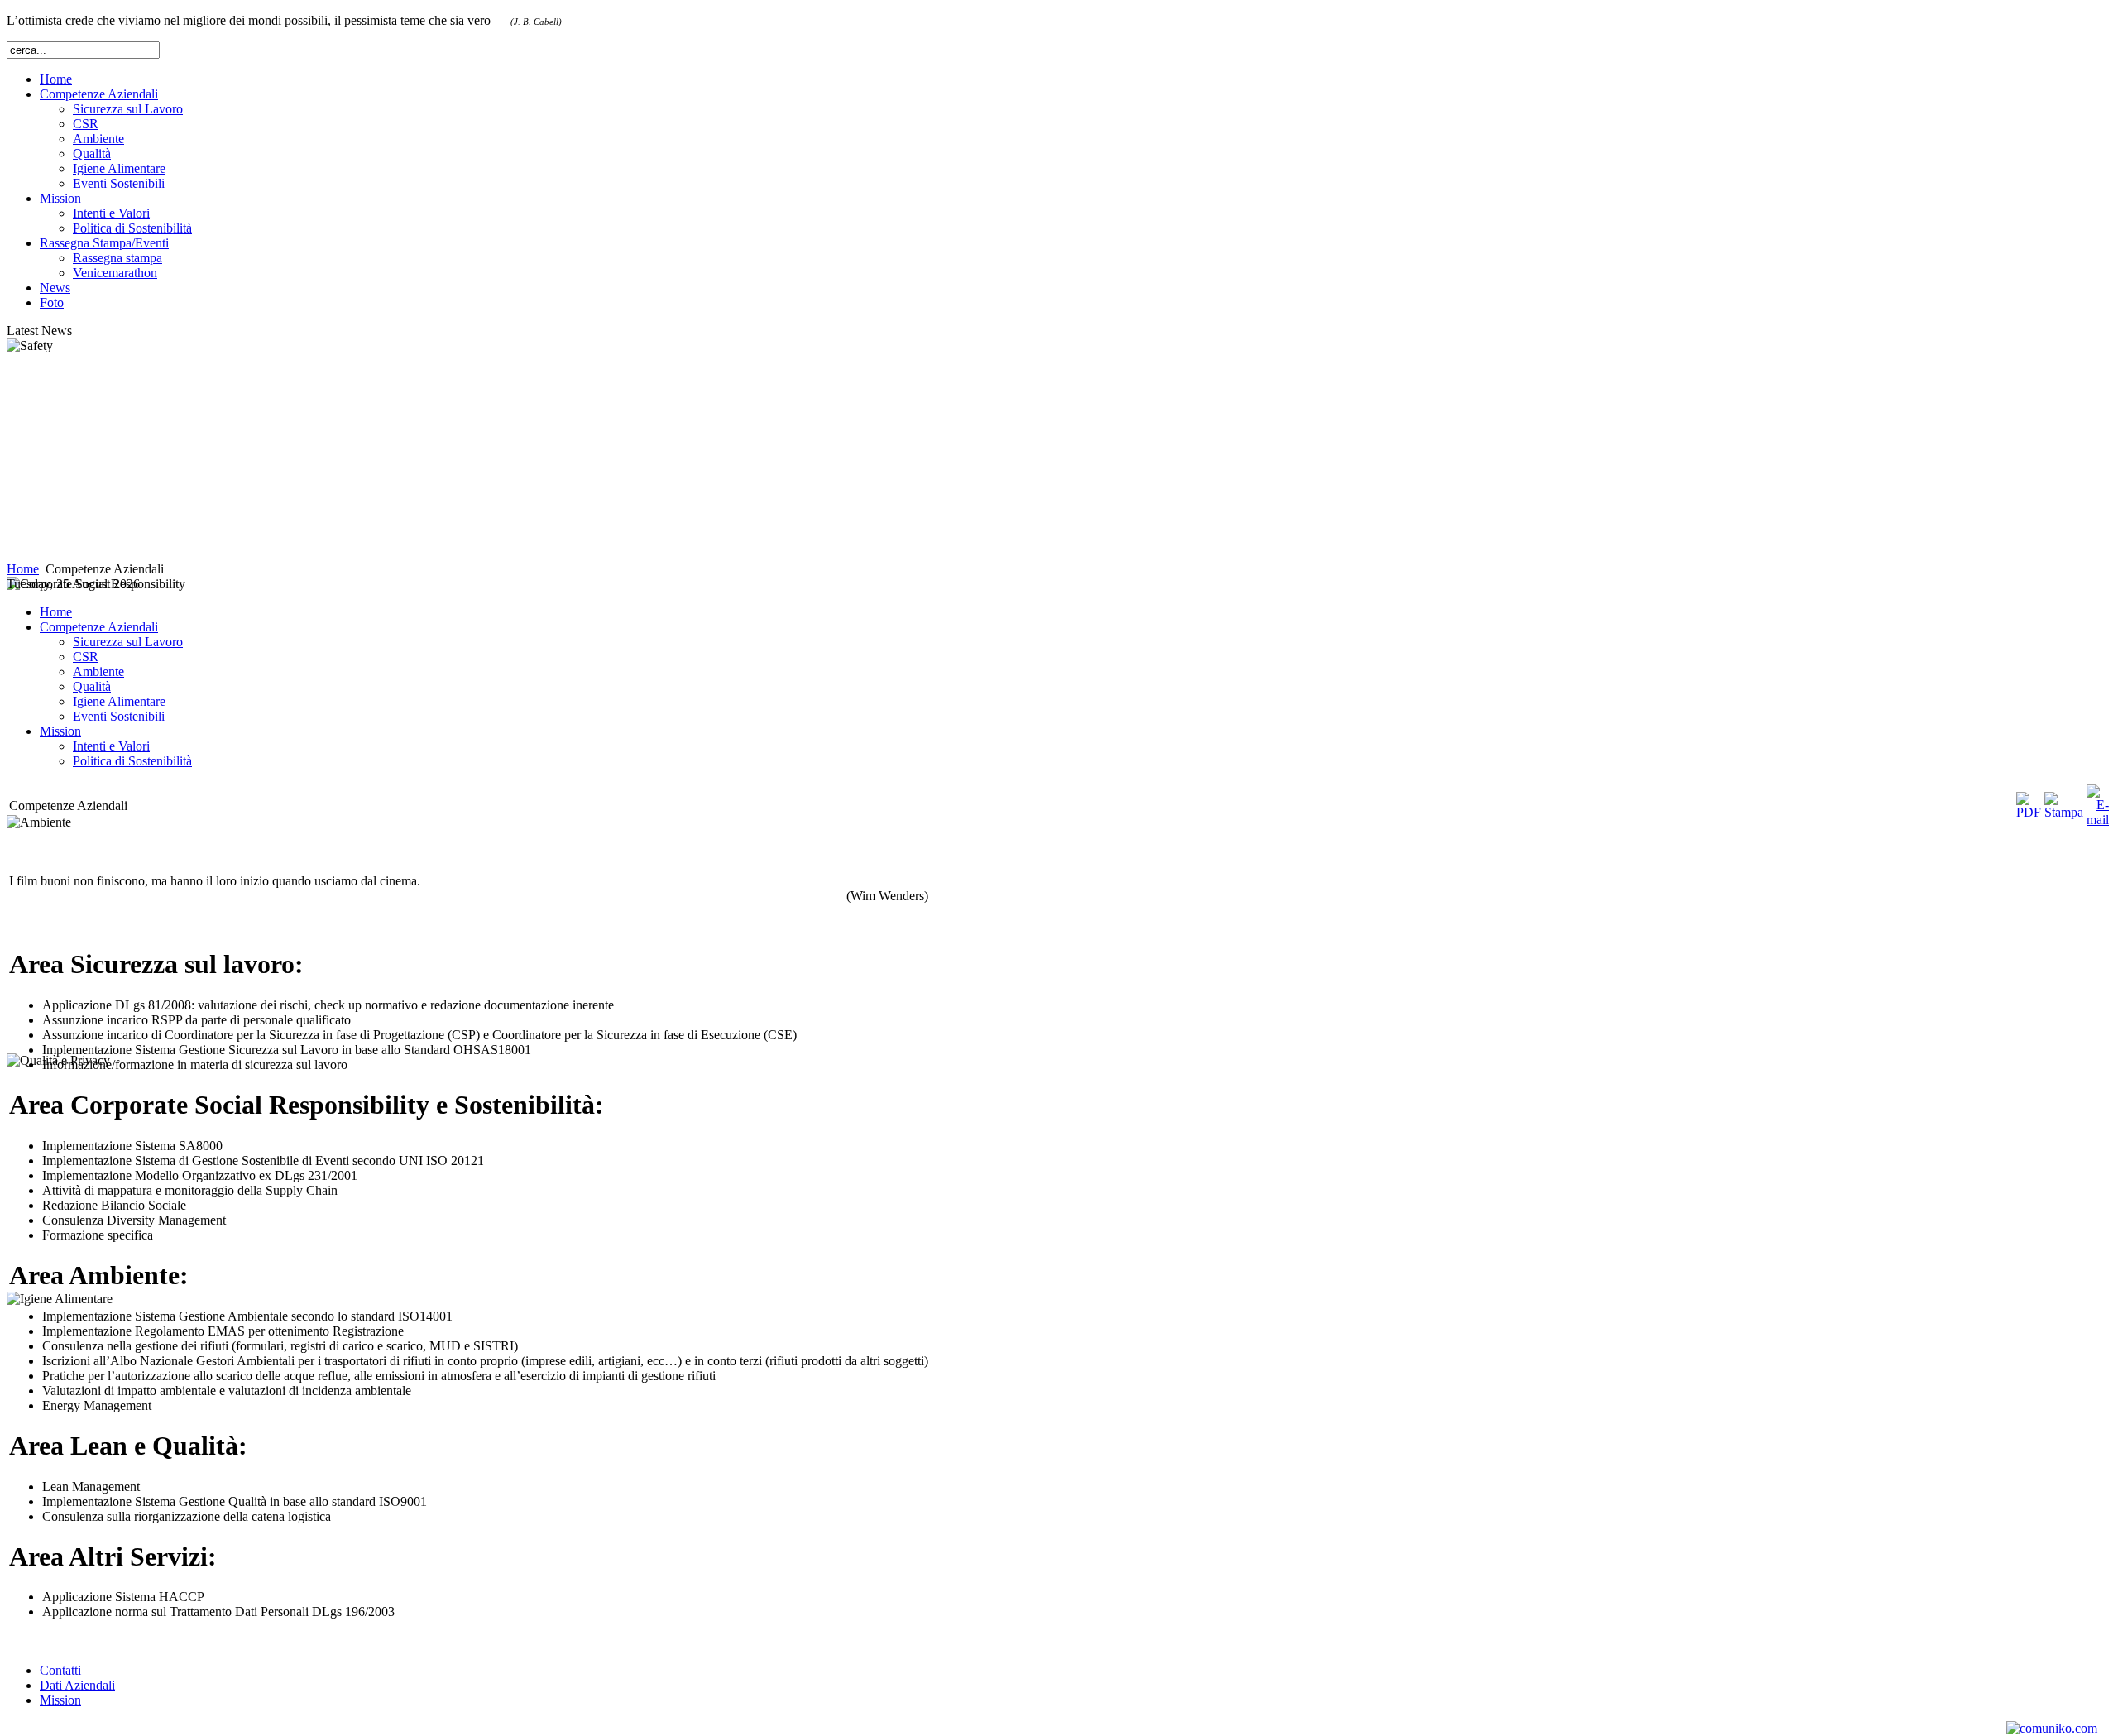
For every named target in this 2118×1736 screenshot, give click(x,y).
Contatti (60, 1670)
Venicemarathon (115, 273)
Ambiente (98, 139)
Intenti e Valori (111, 213)
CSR (86, 124)
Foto (52, 302)
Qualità (92, 153)
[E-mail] (2098, 820)
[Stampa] (2064, 812)
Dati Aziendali (77, 1685)
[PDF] (2029, 812)
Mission (60, 1700)
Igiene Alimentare (119, 168)
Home (56, 79)
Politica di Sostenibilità (132, 228)
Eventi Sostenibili (119, 183)
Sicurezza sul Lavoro (128, 109)
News (55, 288)
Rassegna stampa (117, 258)
